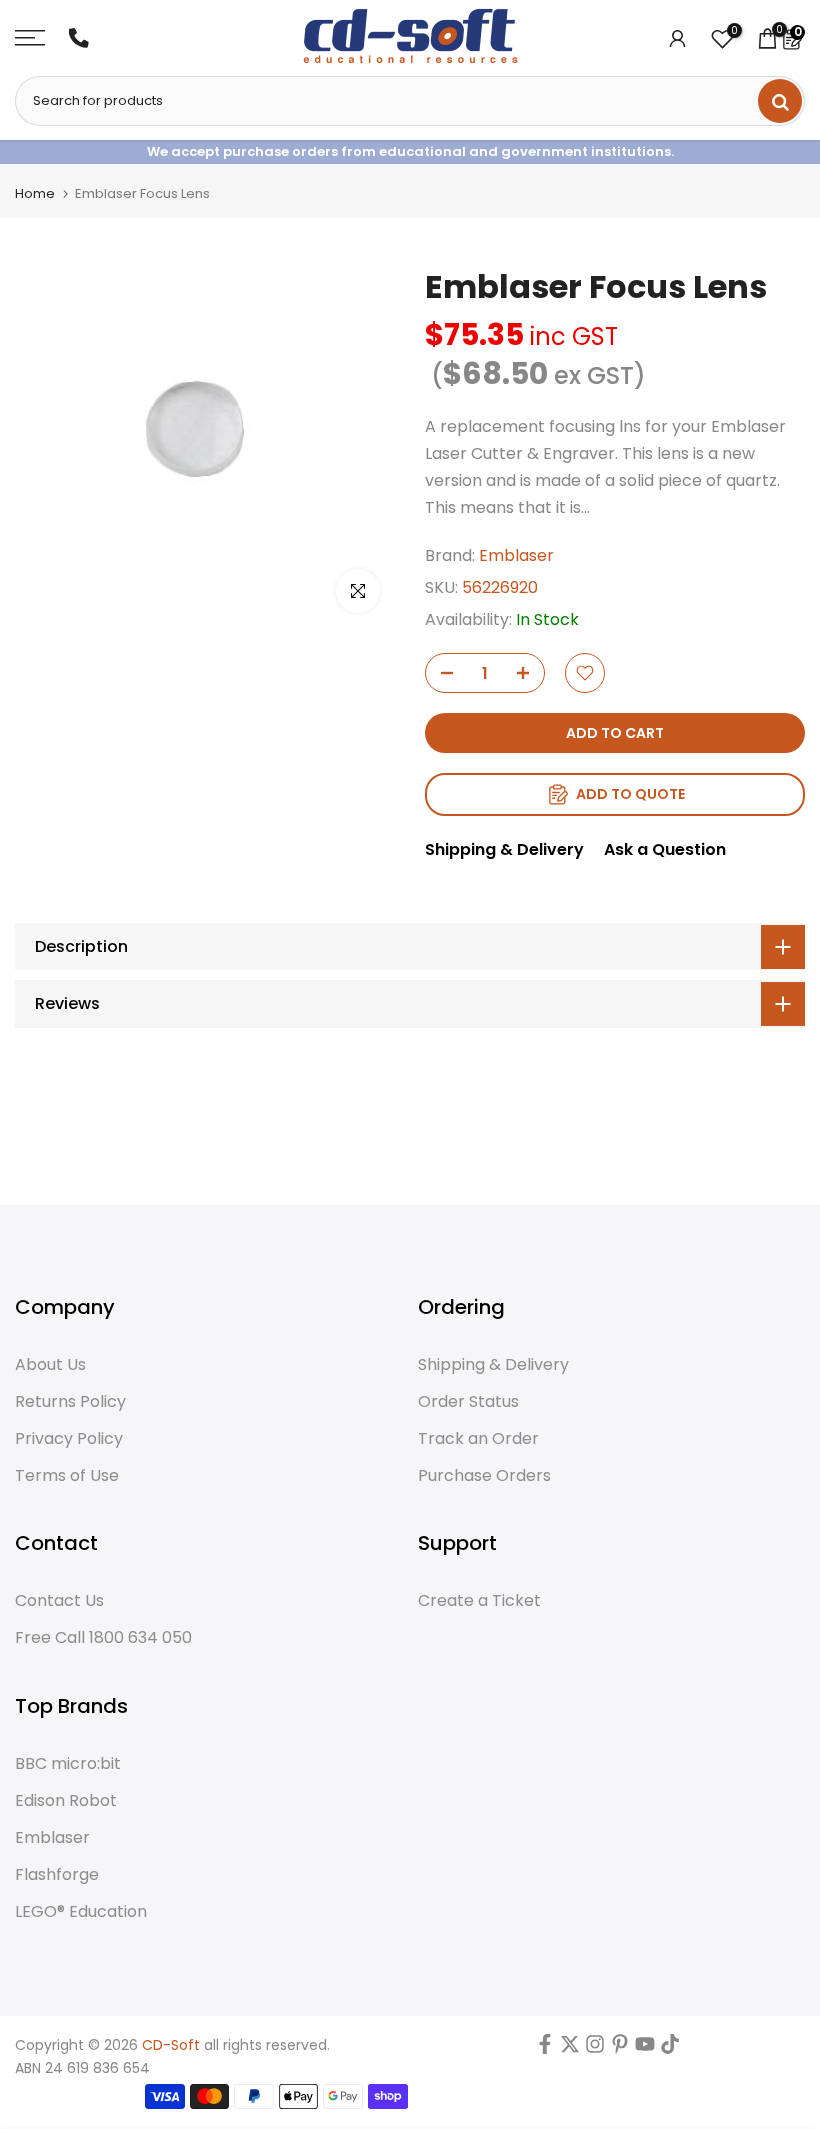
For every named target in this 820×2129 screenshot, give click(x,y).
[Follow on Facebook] (545, 2049)
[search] (780, 101)
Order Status (468, 1402)
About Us (50, 1365)
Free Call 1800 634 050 (103, 1638)
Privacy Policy (69, 1439)
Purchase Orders (484, 1476)
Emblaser (516, 555)
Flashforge (57, 1875)
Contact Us (59, 1601)
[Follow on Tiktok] (670, 2049)
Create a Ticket (479, 1601)
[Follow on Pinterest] (620, 2049)
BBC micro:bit (68, 1764)
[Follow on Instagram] (595, 2049)
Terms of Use (67, 1476)
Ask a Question (665, 849)
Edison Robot (66, 1801)
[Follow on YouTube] (645, 2049)
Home (35, 193)
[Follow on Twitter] (570, 2049)
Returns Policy (70, 1402)
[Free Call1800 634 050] (79, 38)
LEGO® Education (81, 1912)
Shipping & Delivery (504, 849)
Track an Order (478, 1439)
